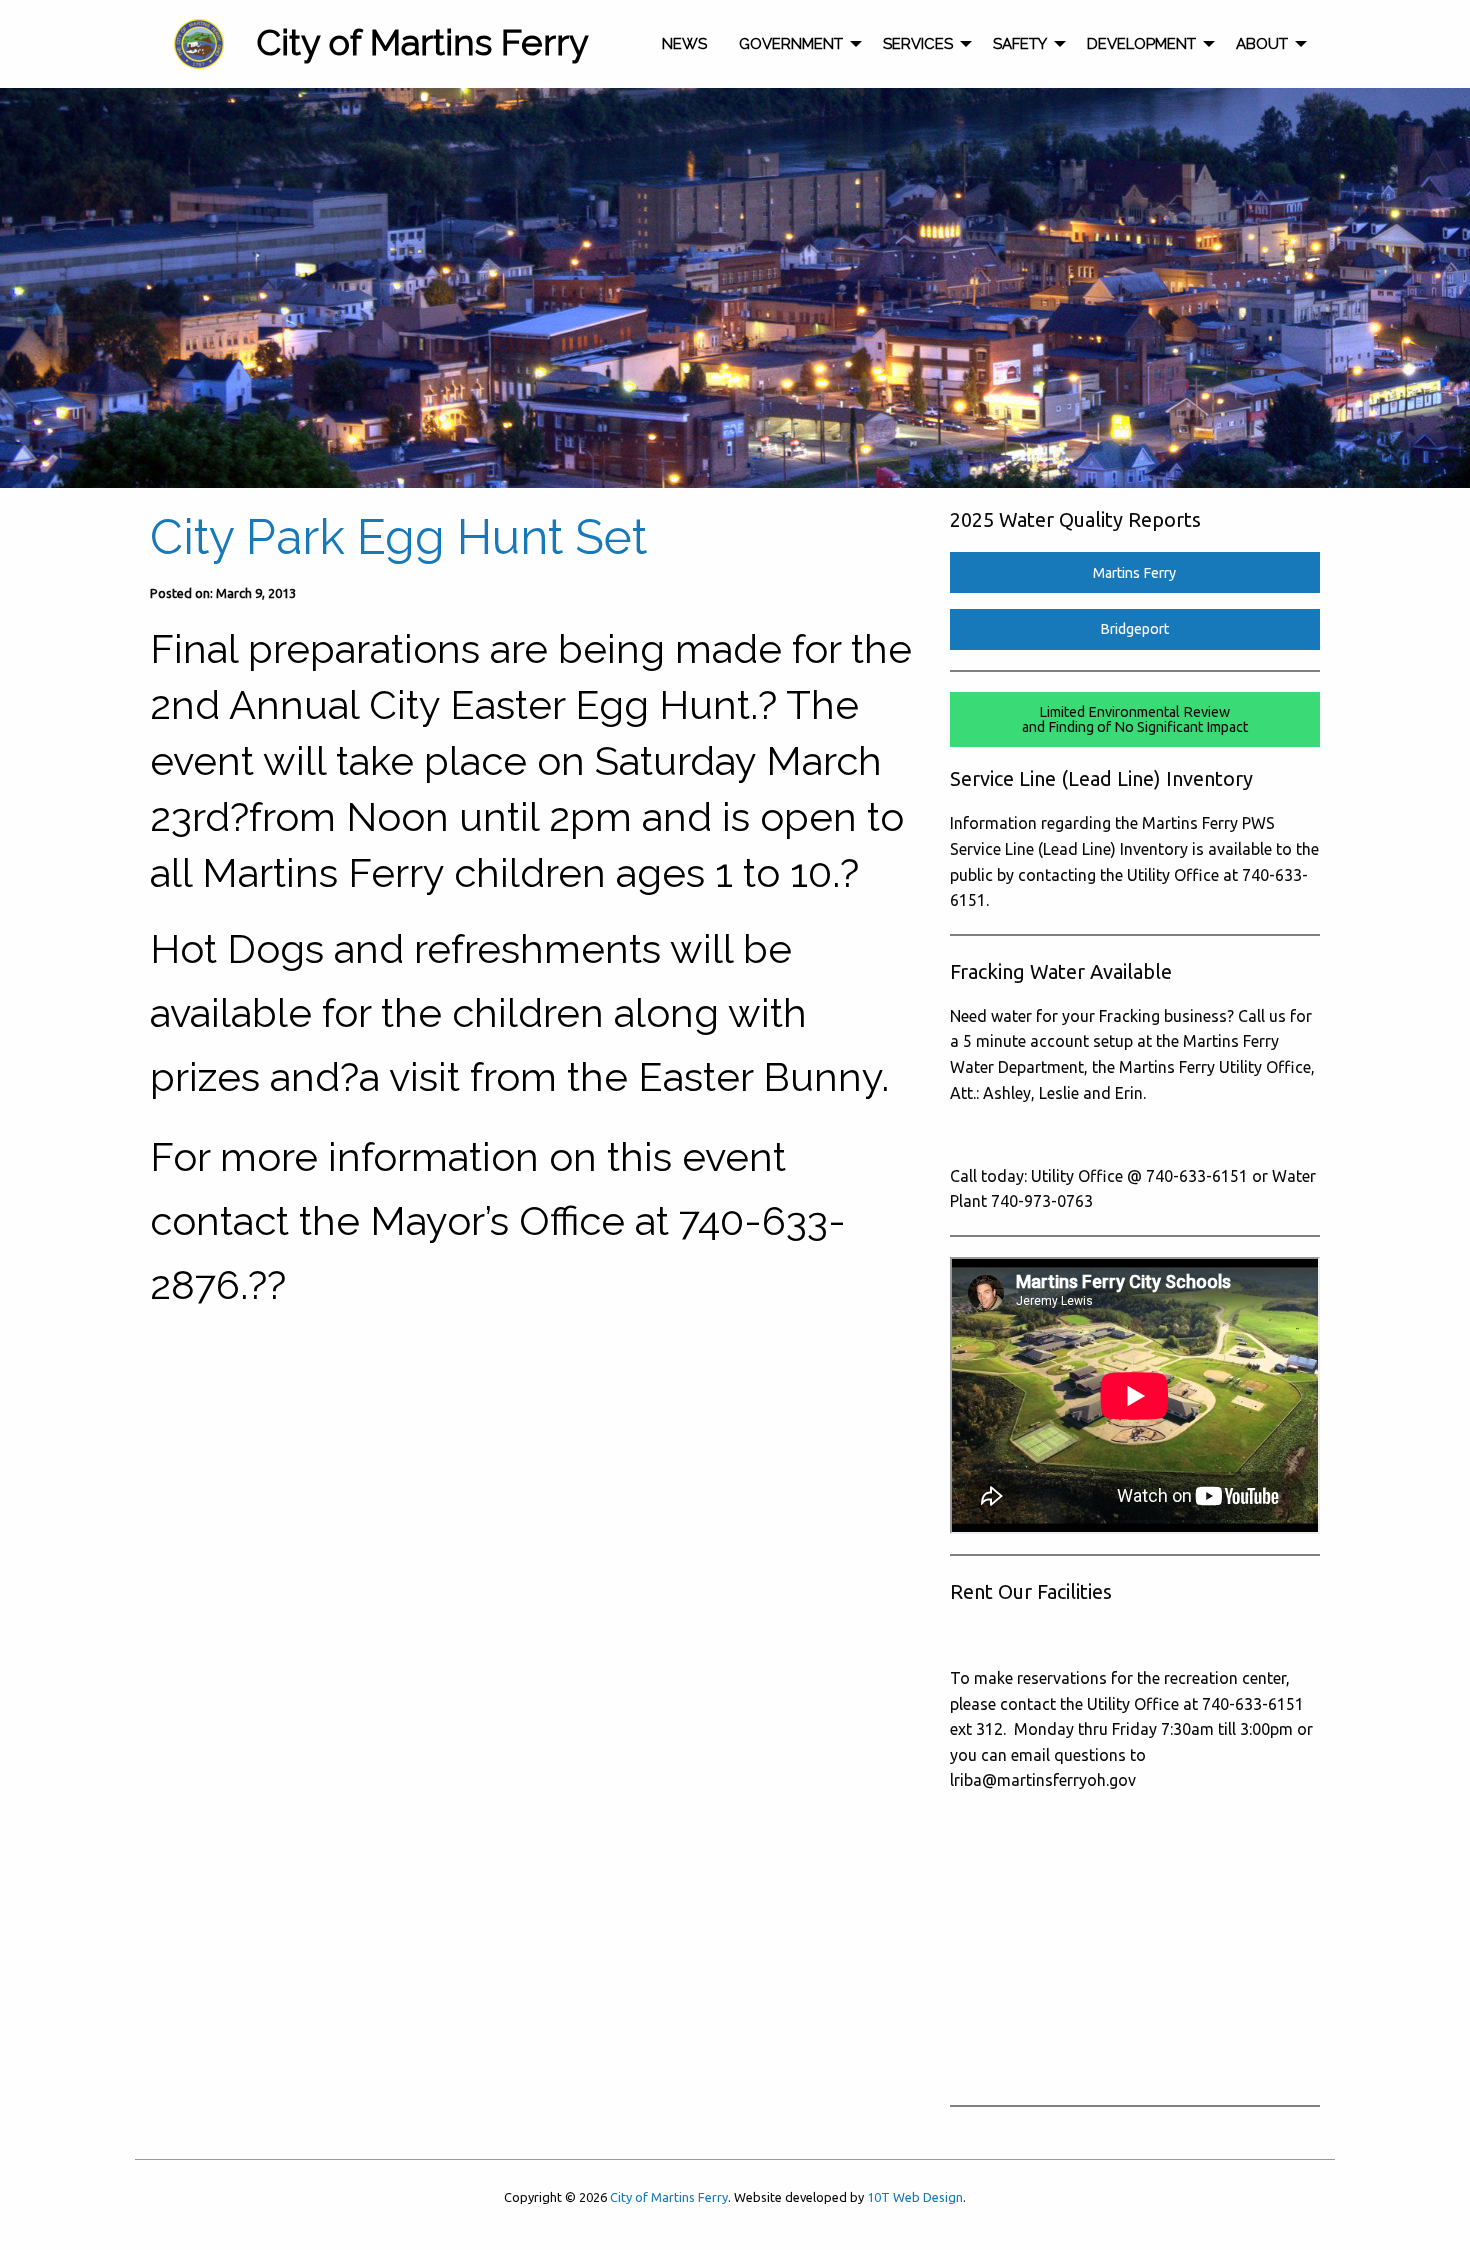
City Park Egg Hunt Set (398, 537)
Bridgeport (1134, 629)
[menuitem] (199, 44)
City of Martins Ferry (669, 2197)
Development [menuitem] (1141, 44)
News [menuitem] (684, 44)
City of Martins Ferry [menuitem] (422, 42)
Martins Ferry (1134, 573)
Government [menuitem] (791, 44)
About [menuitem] (1262, 44)
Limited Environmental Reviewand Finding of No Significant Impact (1135, 719)
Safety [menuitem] (1020, 44)
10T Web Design (915, 2197)
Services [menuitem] (918, 44)
